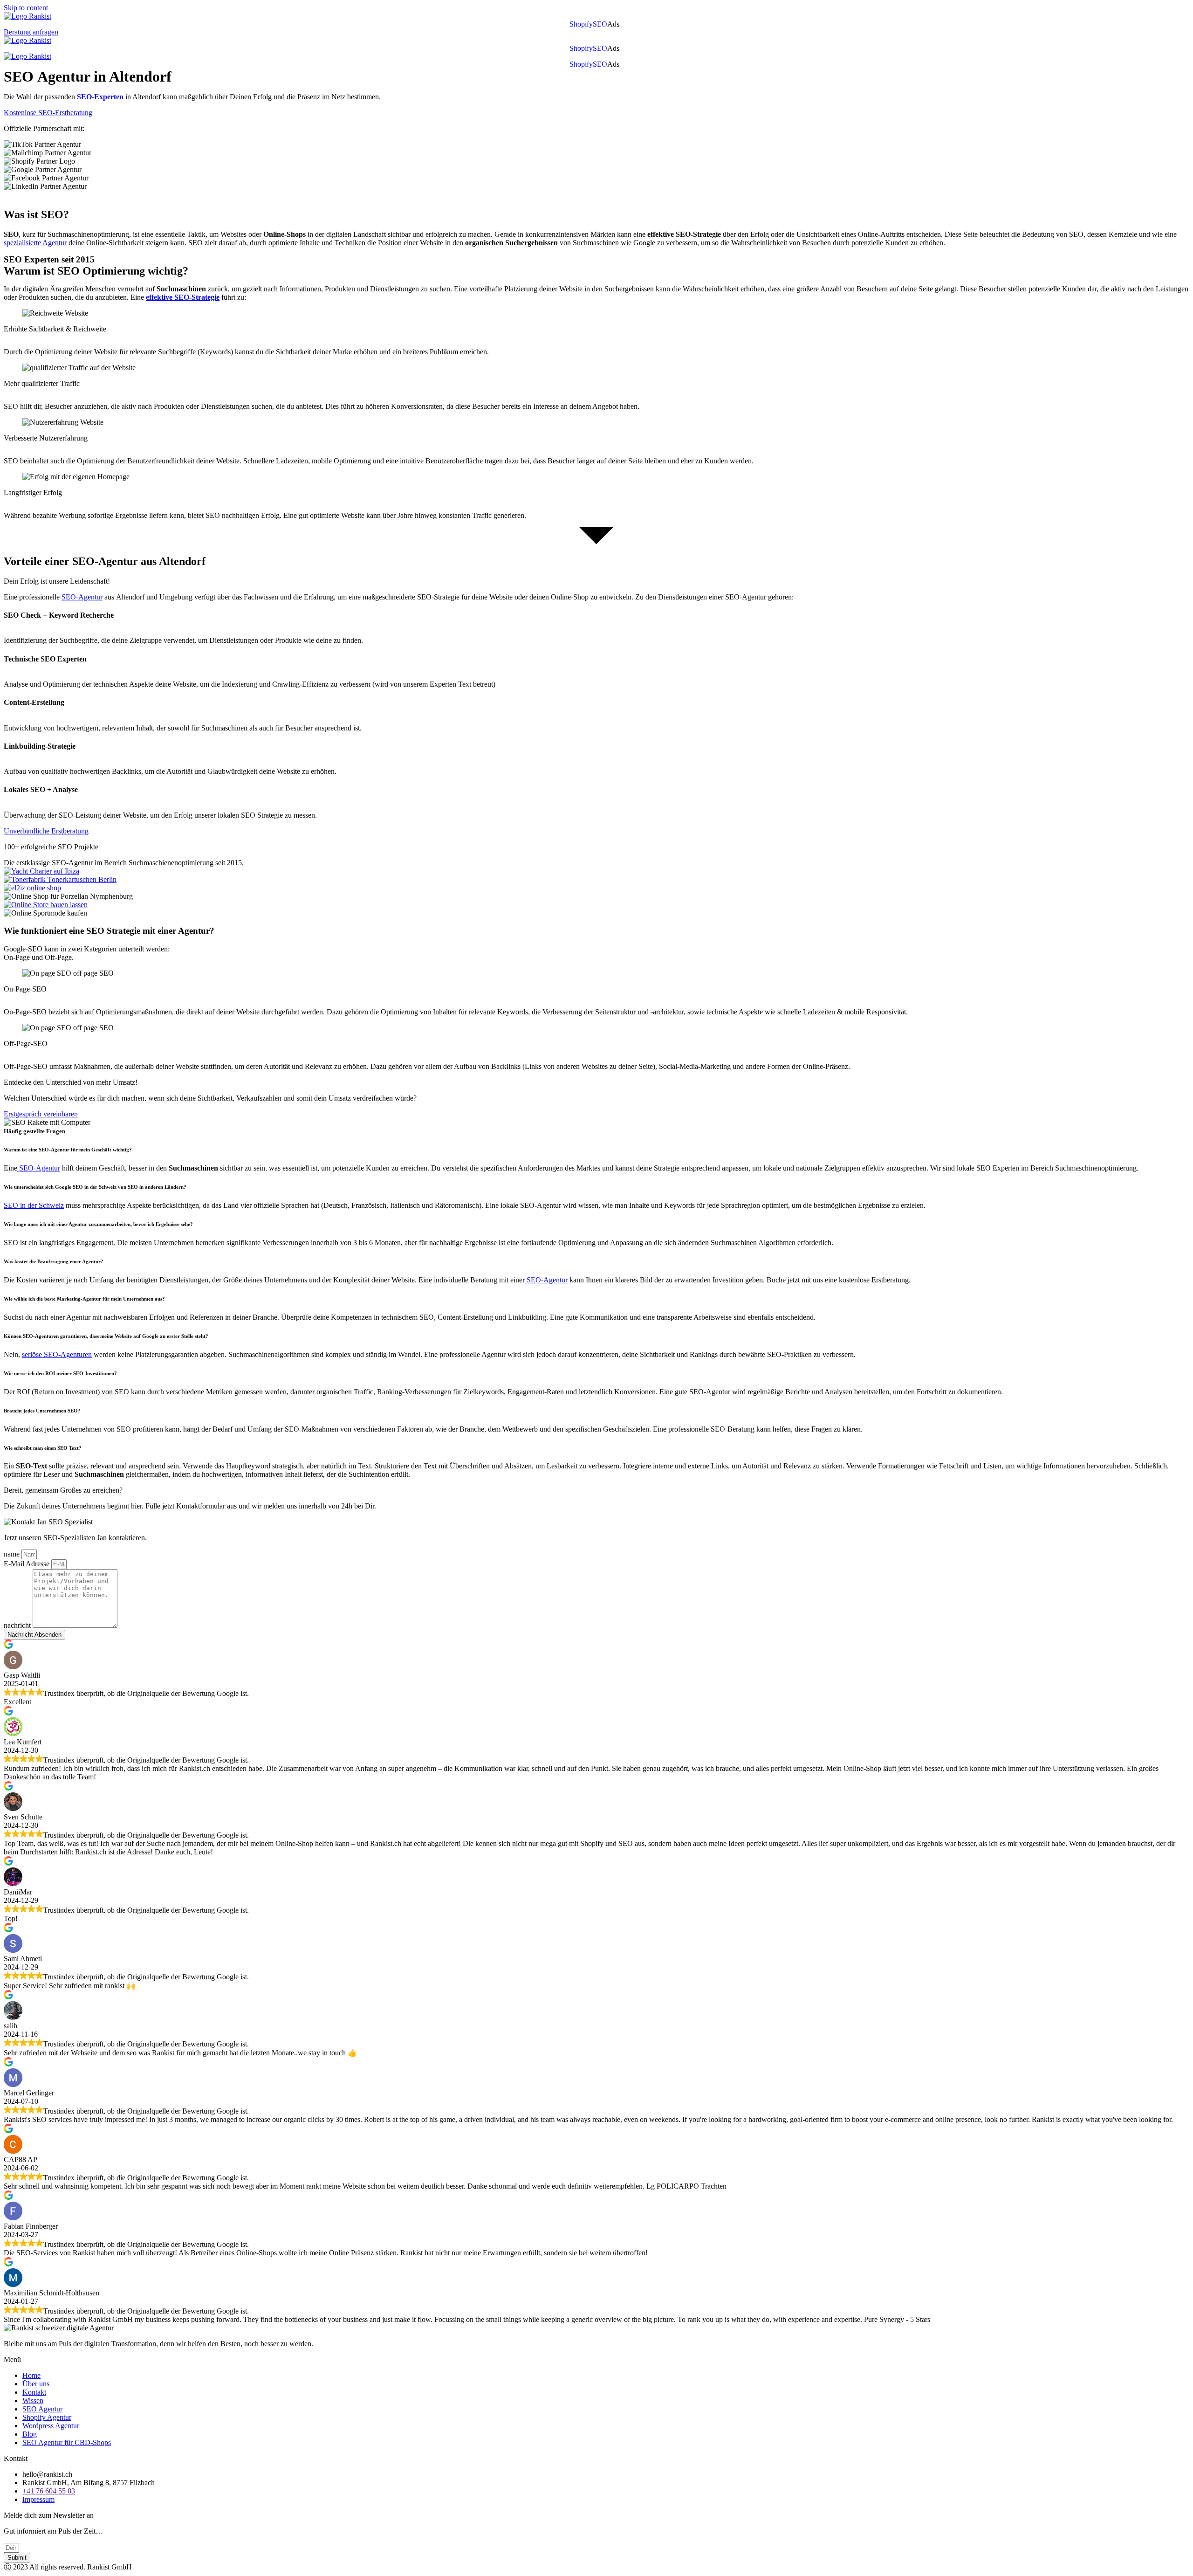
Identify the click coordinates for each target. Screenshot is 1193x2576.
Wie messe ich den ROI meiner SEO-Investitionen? (60, 1373)
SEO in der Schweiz (34, 1205)
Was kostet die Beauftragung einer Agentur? (54, 1261)
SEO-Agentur (82, 597)
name (13, 1554)
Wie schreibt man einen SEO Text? (43, 1448)
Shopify (581, 24)
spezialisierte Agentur (35, 243)
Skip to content (26, 8)
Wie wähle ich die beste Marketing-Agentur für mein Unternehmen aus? (84, 1299)
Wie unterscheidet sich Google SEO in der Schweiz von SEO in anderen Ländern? (95, 1187)
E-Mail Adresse (27, 1564)
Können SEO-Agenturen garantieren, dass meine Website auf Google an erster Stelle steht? (106, 1336)
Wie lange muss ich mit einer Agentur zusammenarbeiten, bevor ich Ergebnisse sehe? (98, 1224)
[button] (616, 24)
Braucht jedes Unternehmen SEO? (42, 1411)
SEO (600, 24)
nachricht (18, 1625)
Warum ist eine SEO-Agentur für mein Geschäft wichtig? (69, 1150)
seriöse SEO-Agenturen (57, 1354)
